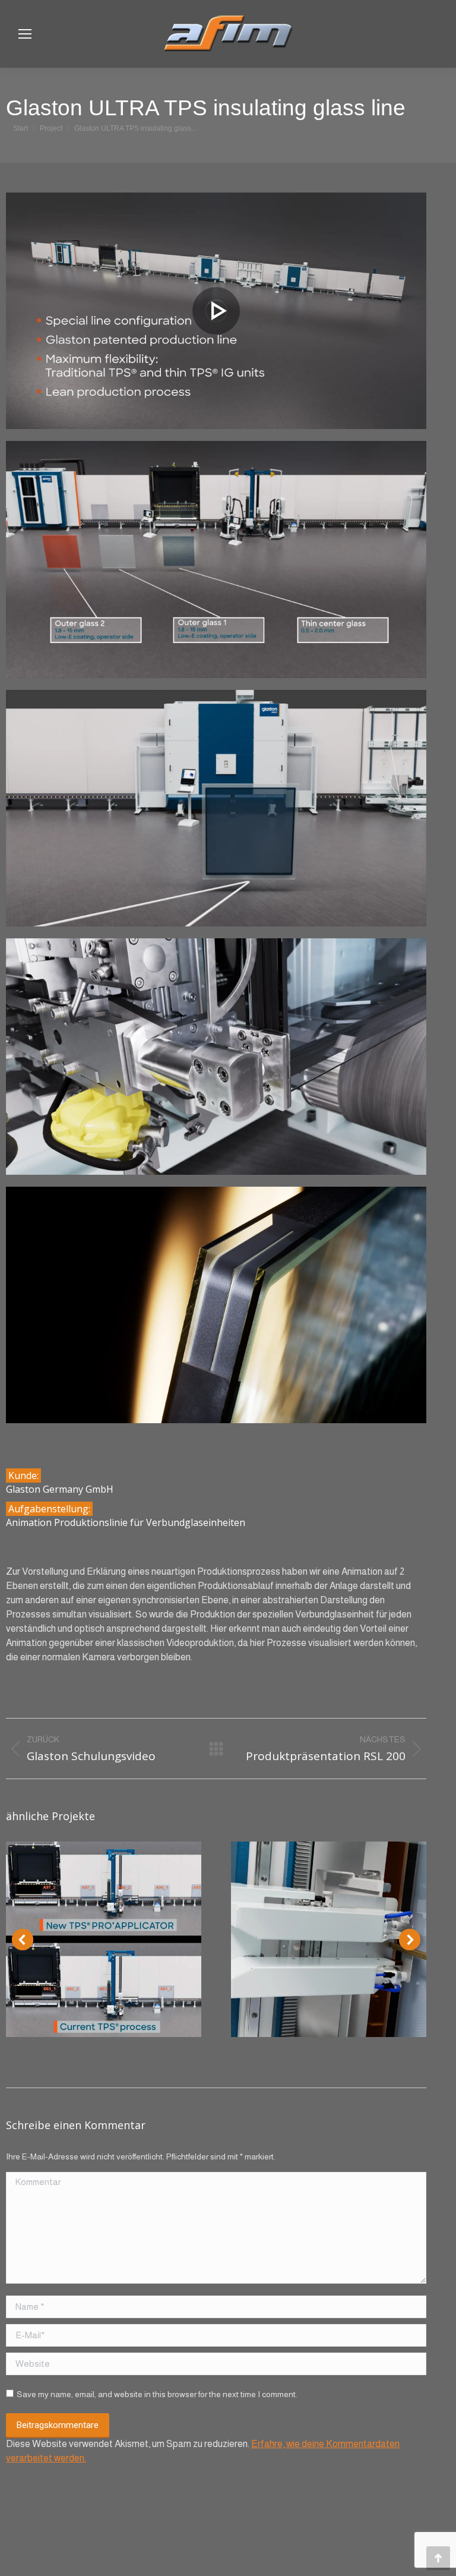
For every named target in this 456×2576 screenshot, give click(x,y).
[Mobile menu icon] (25, 34)
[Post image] (104, 1939)
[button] (23, 1940)
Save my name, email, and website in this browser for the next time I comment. (157, 2394)
